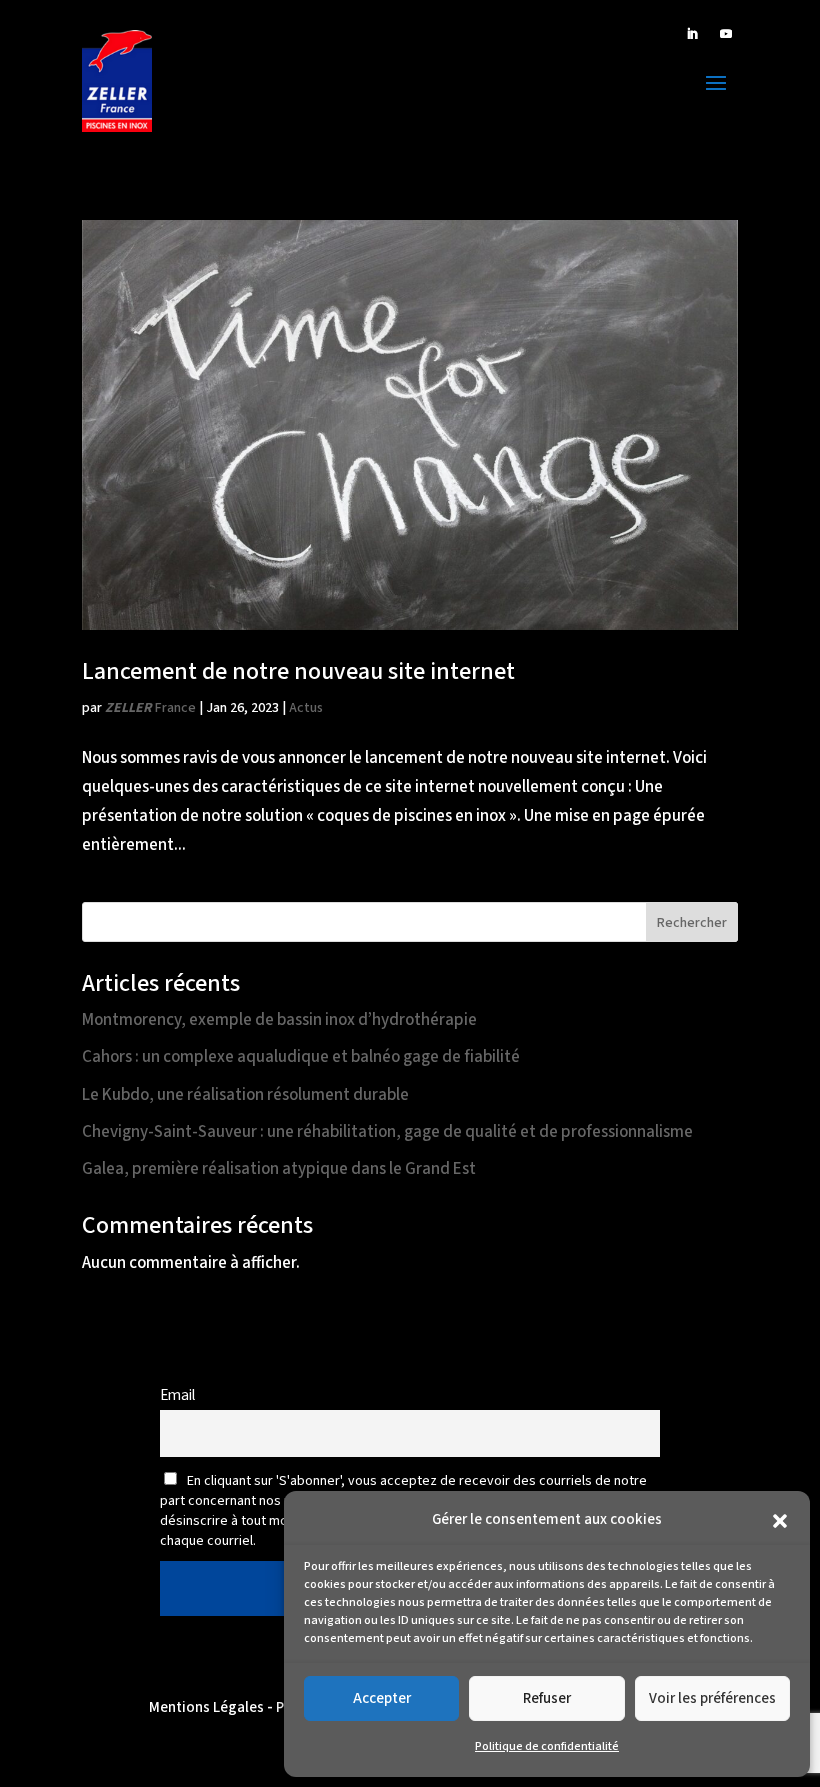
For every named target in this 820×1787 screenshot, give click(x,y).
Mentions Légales (206, 1707)
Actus (306, 708)
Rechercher (692, 923)
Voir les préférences (712, 1698)
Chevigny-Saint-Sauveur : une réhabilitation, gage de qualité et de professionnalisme (387, 1132)
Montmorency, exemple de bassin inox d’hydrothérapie (279, 1020)
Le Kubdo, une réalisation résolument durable (245, 1095)
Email (177, 1395)
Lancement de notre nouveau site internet (298, 671)
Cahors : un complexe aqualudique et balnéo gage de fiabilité (301, 1057)
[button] (780, 1521)
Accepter (382, 1698)
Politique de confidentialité (547, 1746)
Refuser (547, 1698)
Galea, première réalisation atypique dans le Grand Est (279, 1169)
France (150, 708)
